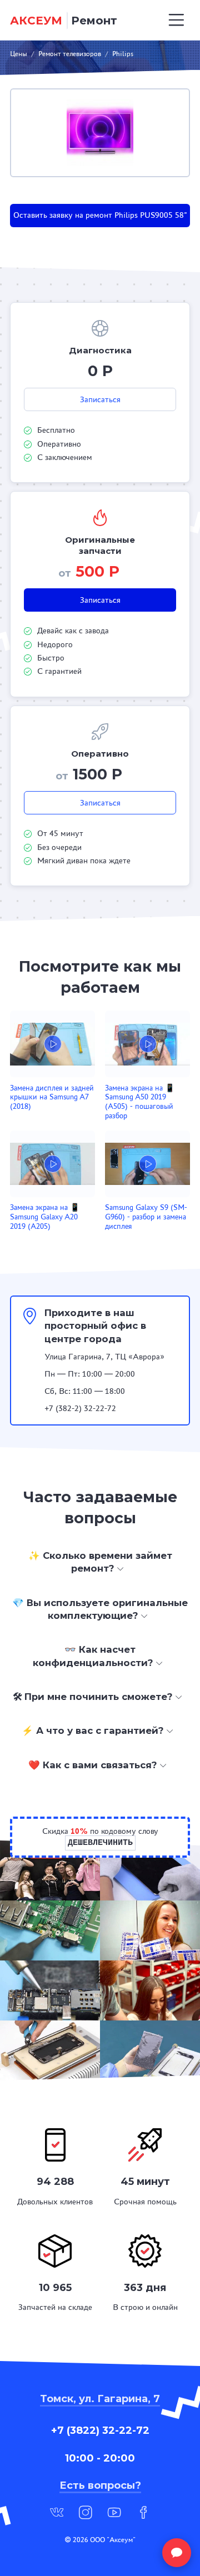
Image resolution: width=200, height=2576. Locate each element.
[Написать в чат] (177, 2553)
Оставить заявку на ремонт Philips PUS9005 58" (100, 215)
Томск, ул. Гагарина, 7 (100, 2399)
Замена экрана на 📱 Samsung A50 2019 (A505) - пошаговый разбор (140, 1102)
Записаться (100, 399)
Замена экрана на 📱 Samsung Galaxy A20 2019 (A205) (45, 1217)
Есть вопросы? (100, 2485)
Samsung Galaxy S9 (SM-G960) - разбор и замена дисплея (146, 1217)
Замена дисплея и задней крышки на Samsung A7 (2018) (52, 1097)
